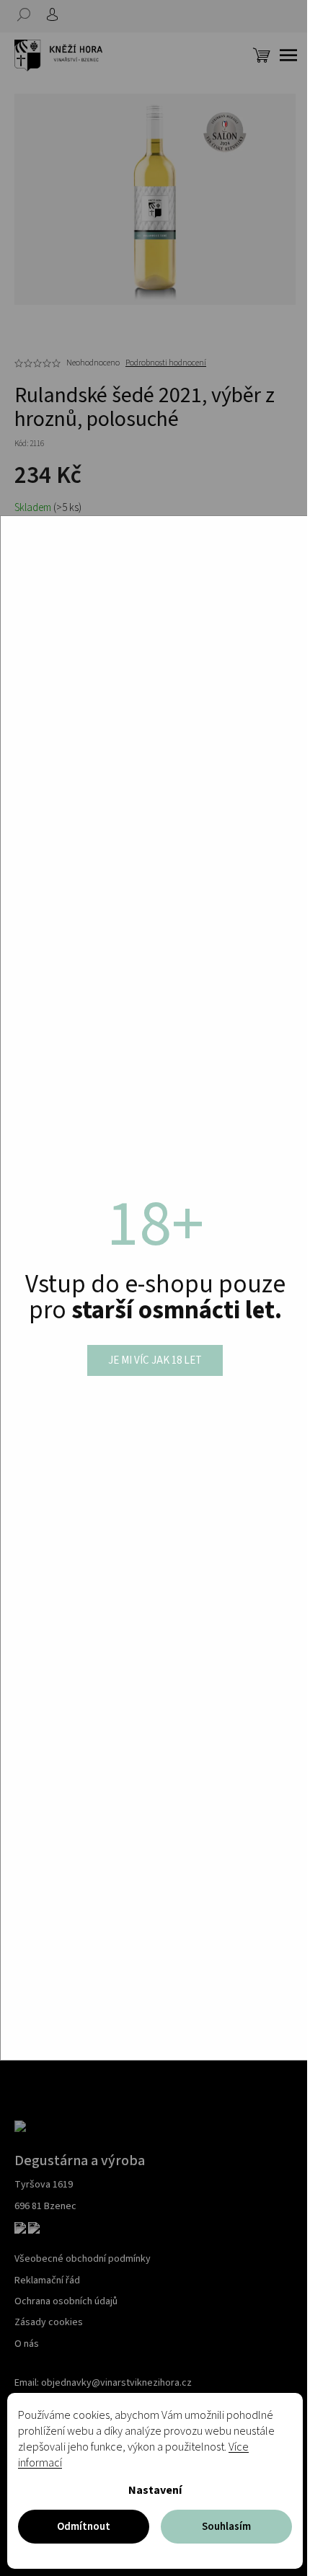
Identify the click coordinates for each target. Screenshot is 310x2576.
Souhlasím (226, 2527)
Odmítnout (84, 2527)
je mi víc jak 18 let (155, 1360)
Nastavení (155, 2490)
